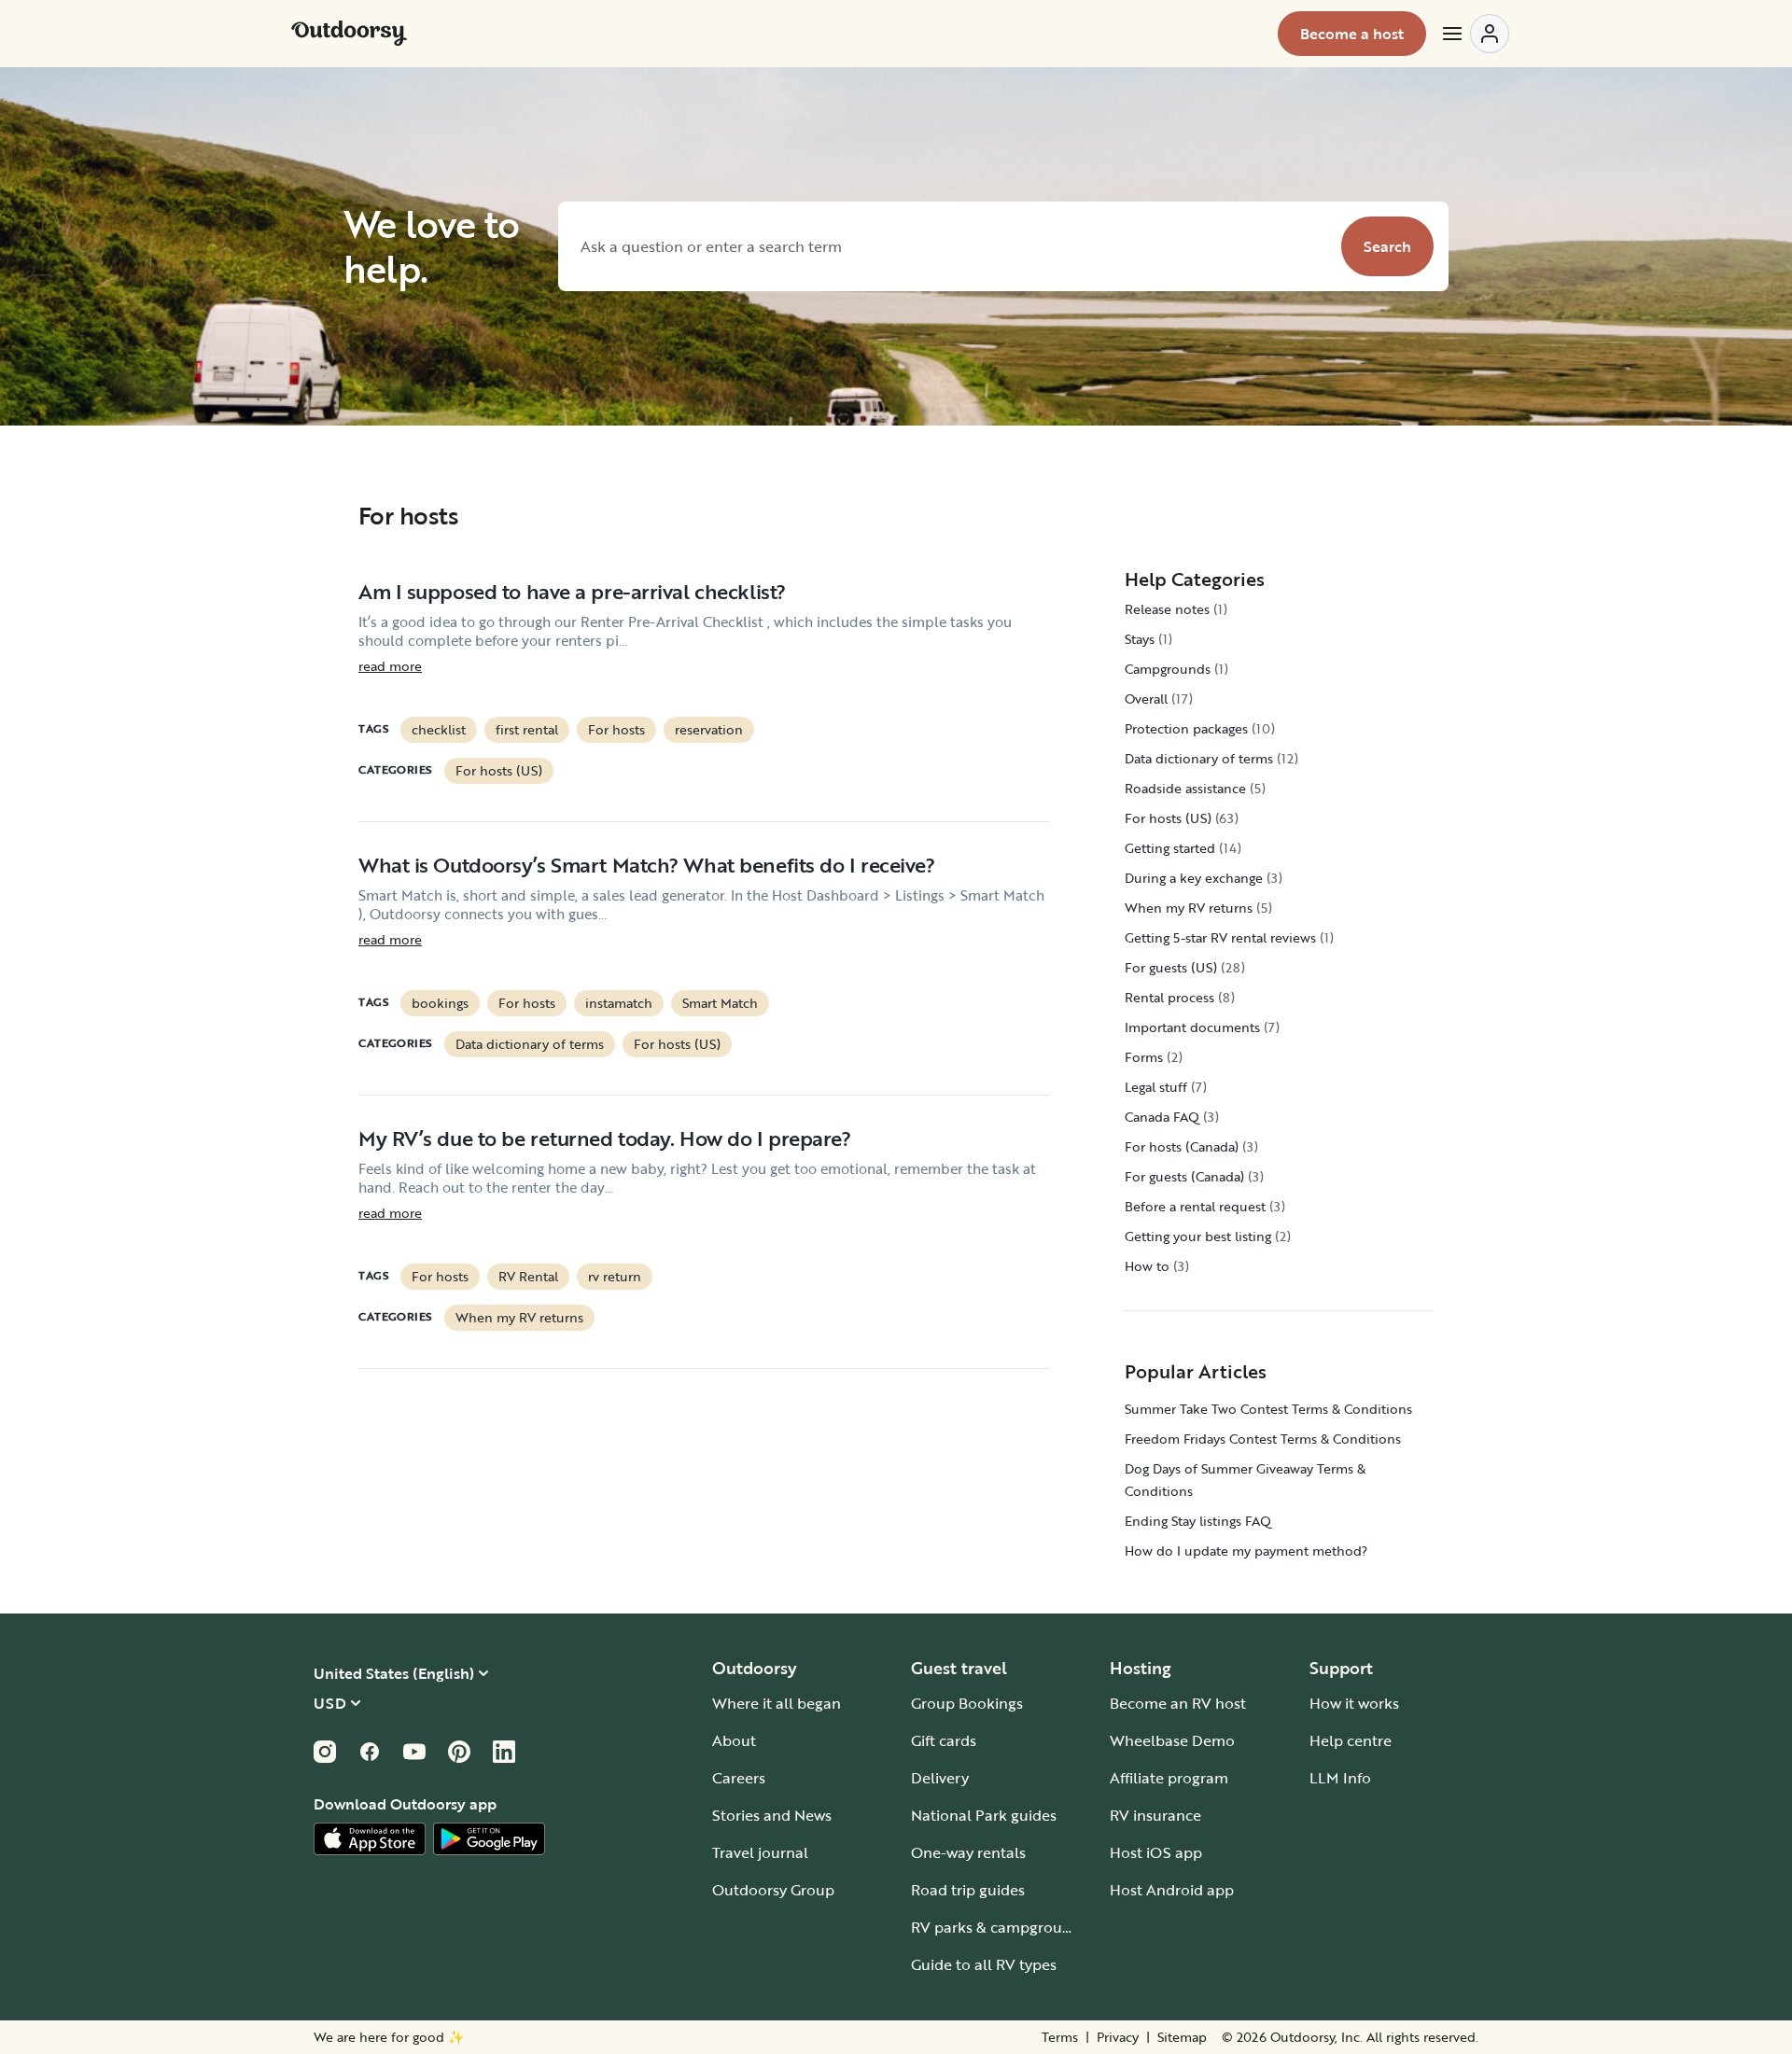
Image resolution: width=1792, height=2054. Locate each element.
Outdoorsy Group (773, 1890)
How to (1147, 1266)
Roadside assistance (1185, 788)
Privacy (1118, 2037)
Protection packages (1186, 728)
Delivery (940, 1778)
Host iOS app (1156, 1852)
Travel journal (760, 1852)
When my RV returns (519, 1317)
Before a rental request (1195, 1206)
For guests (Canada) (1184, 1176)
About (734, 1740)
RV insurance (1155, 1815)
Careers (739, 1778)
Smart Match (720, 1003)
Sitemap (1182, 2037)
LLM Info (1340, 1778)
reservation (709, 729)
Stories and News (772, 1815)
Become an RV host (1178, 1703)
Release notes (1167, 609)
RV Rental (528, 1276)
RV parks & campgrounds (999, 1927)
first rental (527, 729)
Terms (1060, 2037)
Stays (1140, 639)
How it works (1354, 1703)
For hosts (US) (499, 770)
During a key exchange (1194, 878)
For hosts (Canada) (1182, 1146)
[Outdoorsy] (349, 34)
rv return (615, 1276)
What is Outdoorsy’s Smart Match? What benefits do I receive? (647, 865)
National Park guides (984, 1815)
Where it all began (777, 1703)
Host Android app (1172, 1890)
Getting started (1170, 848)
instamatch (619, 1003)
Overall (1146, 699)
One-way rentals (968, 1852)
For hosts (616, 729)
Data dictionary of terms (530, 1044)
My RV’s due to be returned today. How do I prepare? (605, 1138)
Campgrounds (1168, 669)
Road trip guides (968, 1890)
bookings (440, 1003)
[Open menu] (1475, 34)
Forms (1144, 1057)
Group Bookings (967, 1703)
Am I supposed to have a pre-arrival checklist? (572, 591)
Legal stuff (1156, 1087)
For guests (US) (1171, 967)
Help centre (1351, 1740)
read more (390, 666)
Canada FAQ (1162, 1117)
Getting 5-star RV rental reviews (1220, 937)
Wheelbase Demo (1172, 1740)
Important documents (1192, 1027)
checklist (439, 729)
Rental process (1169, 997)
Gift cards (944, 1740)
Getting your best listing (1198, 1236)
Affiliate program (1169, 1778)
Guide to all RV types (984, 1964)
